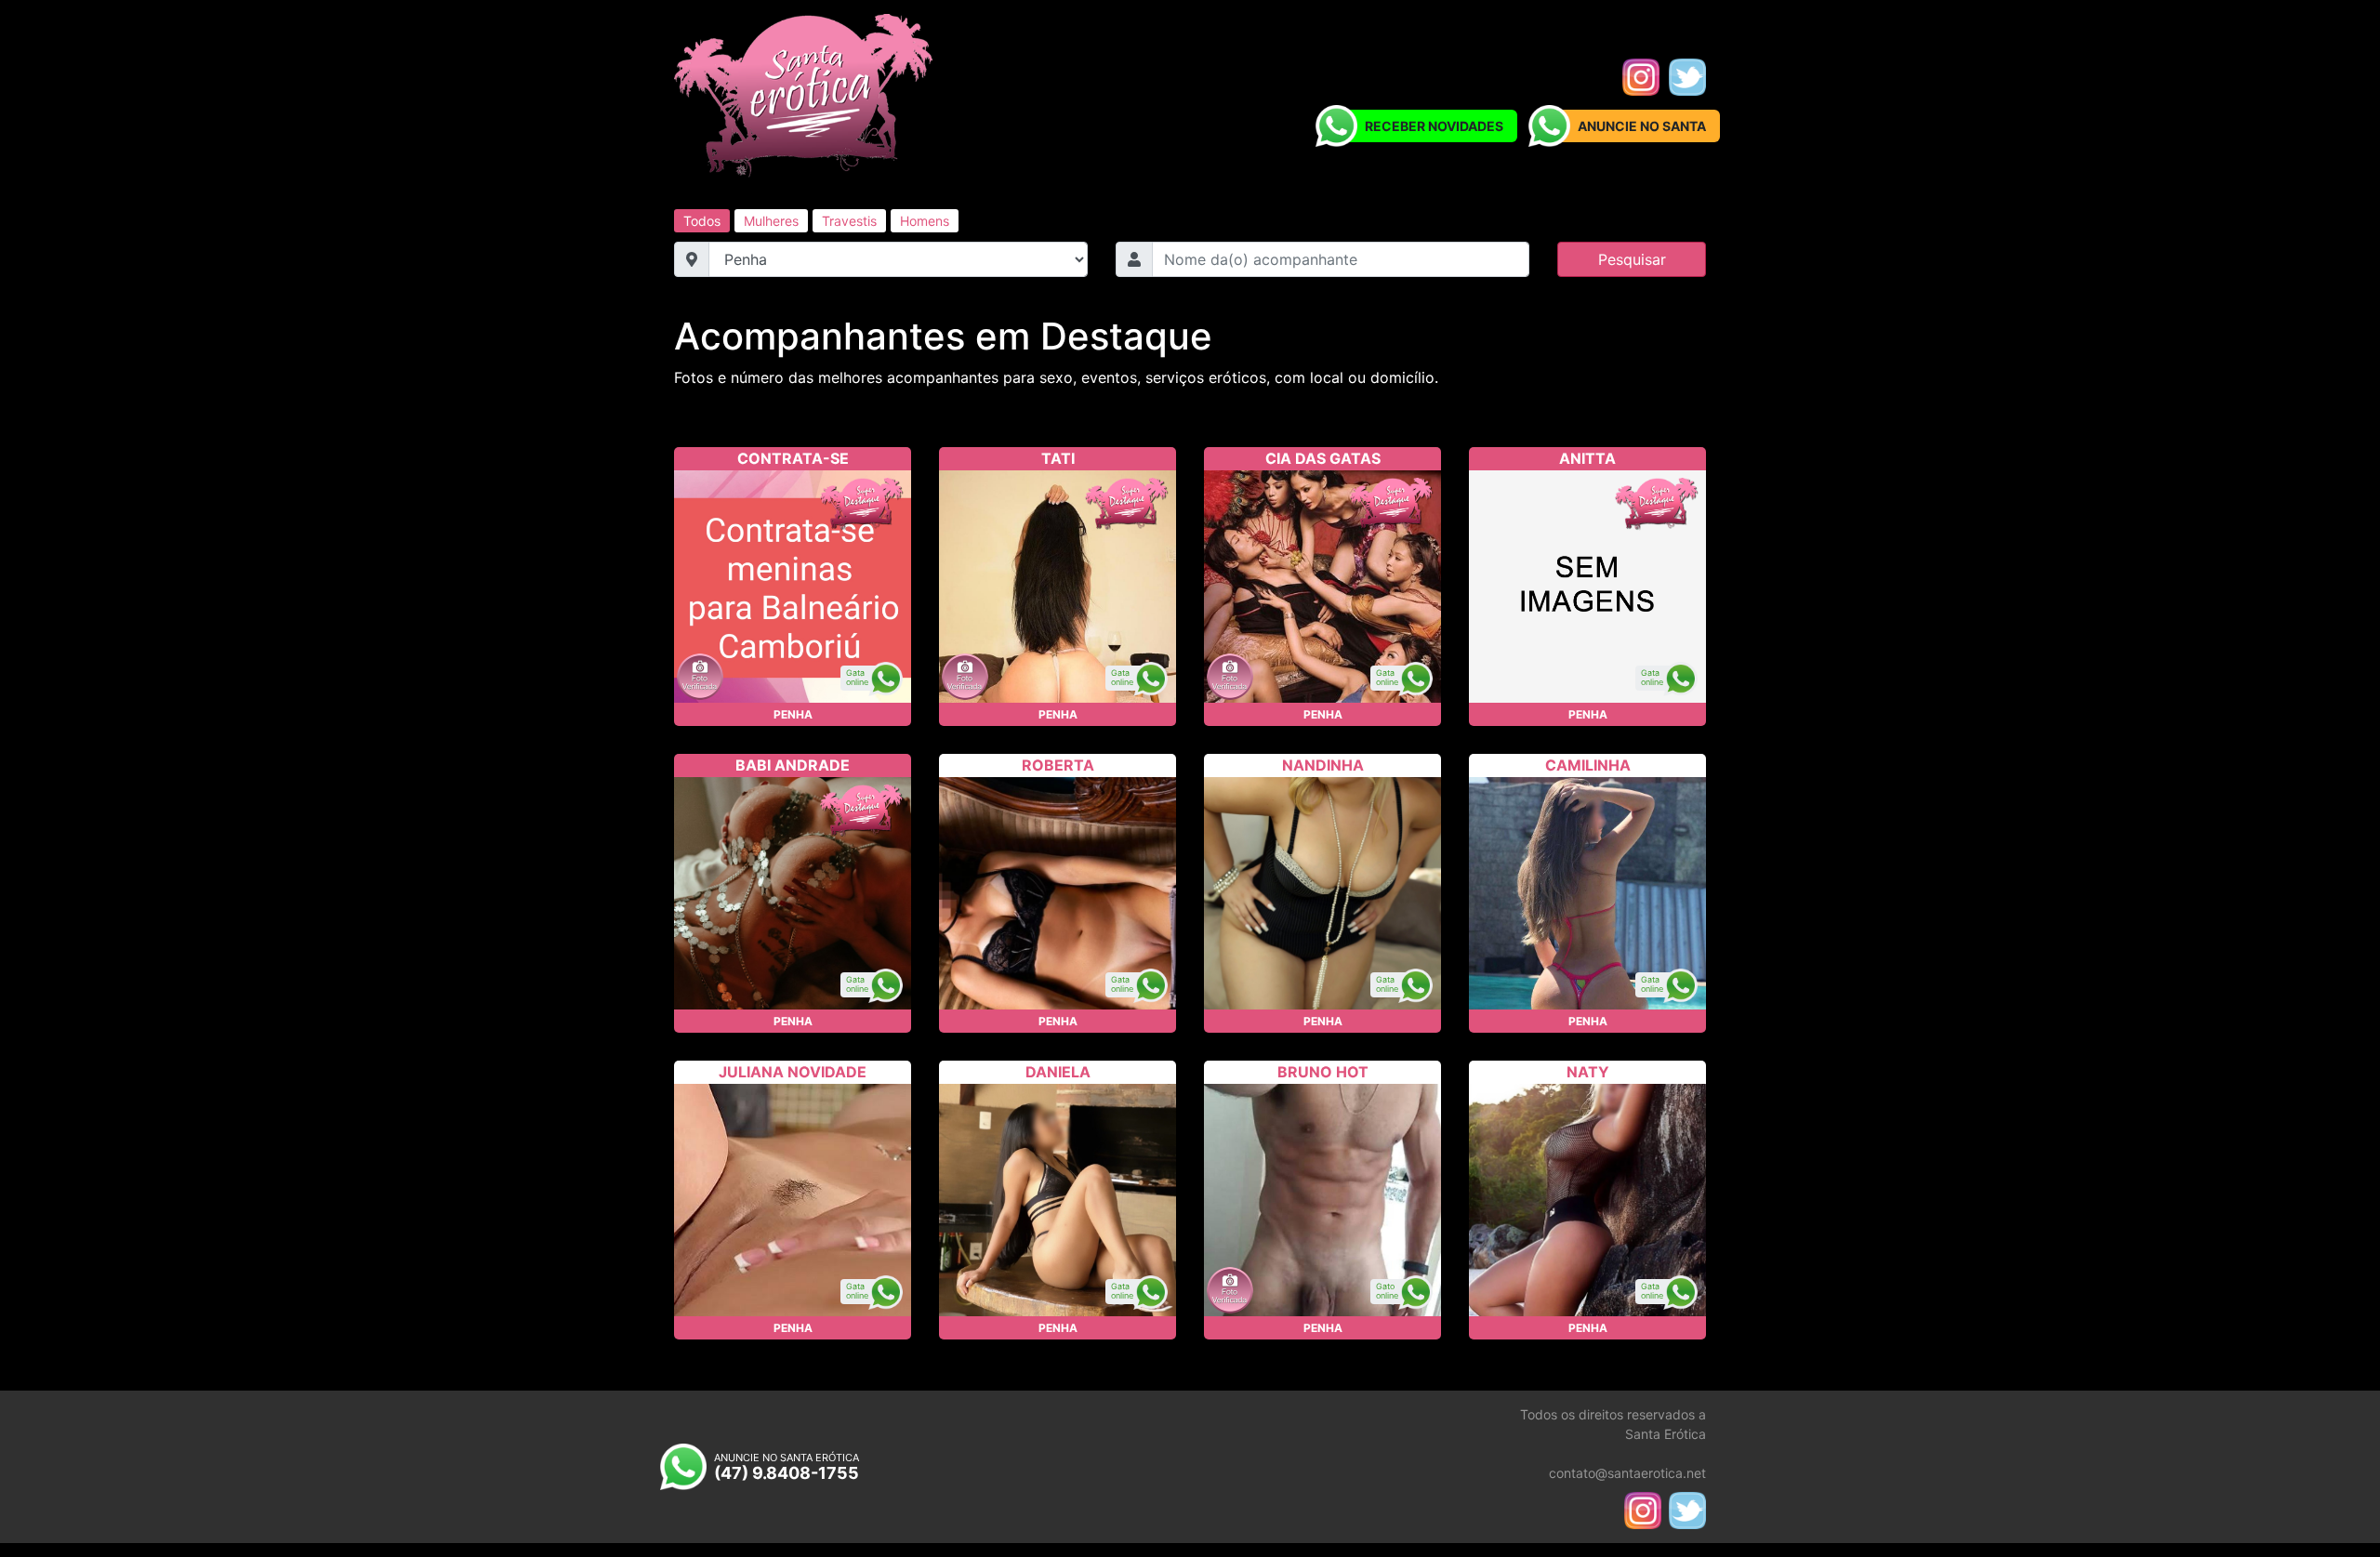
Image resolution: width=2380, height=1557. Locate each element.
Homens (925, 221)
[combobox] (1341, 259)
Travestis (849, 221)
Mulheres (771, 221)
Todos (702, 221)
